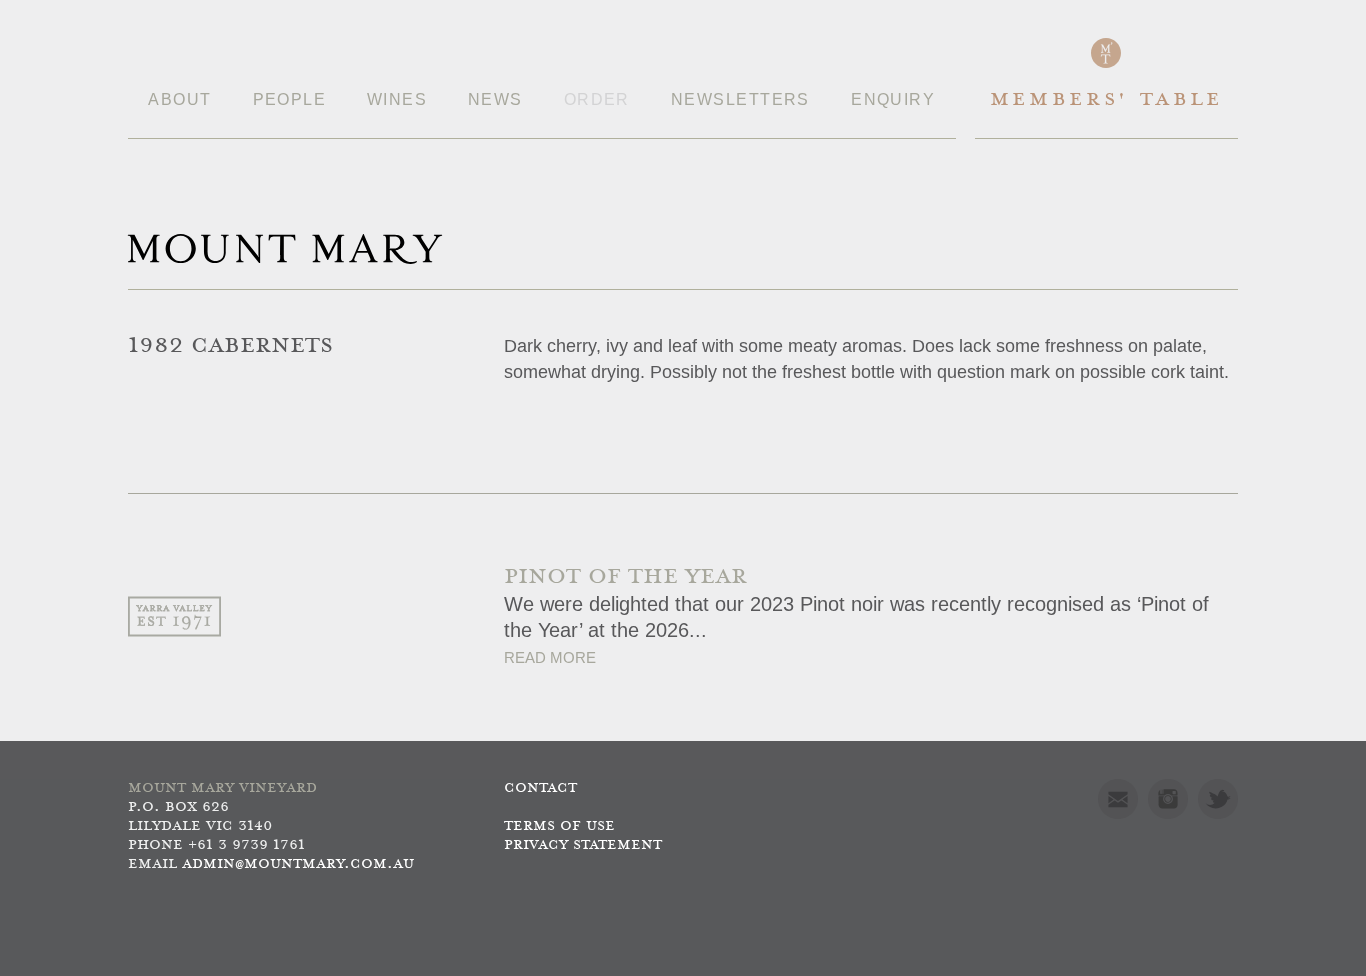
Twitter (1218, 799)
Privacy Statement (583, 845)
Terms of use (559, 826)
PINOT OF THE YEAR (625, 577)
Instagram (1168, 799)
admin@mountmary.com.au (298, 864)
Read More (550, 657)
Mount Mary (285, 249)
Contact (540, 788)
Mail (1118, 799)
